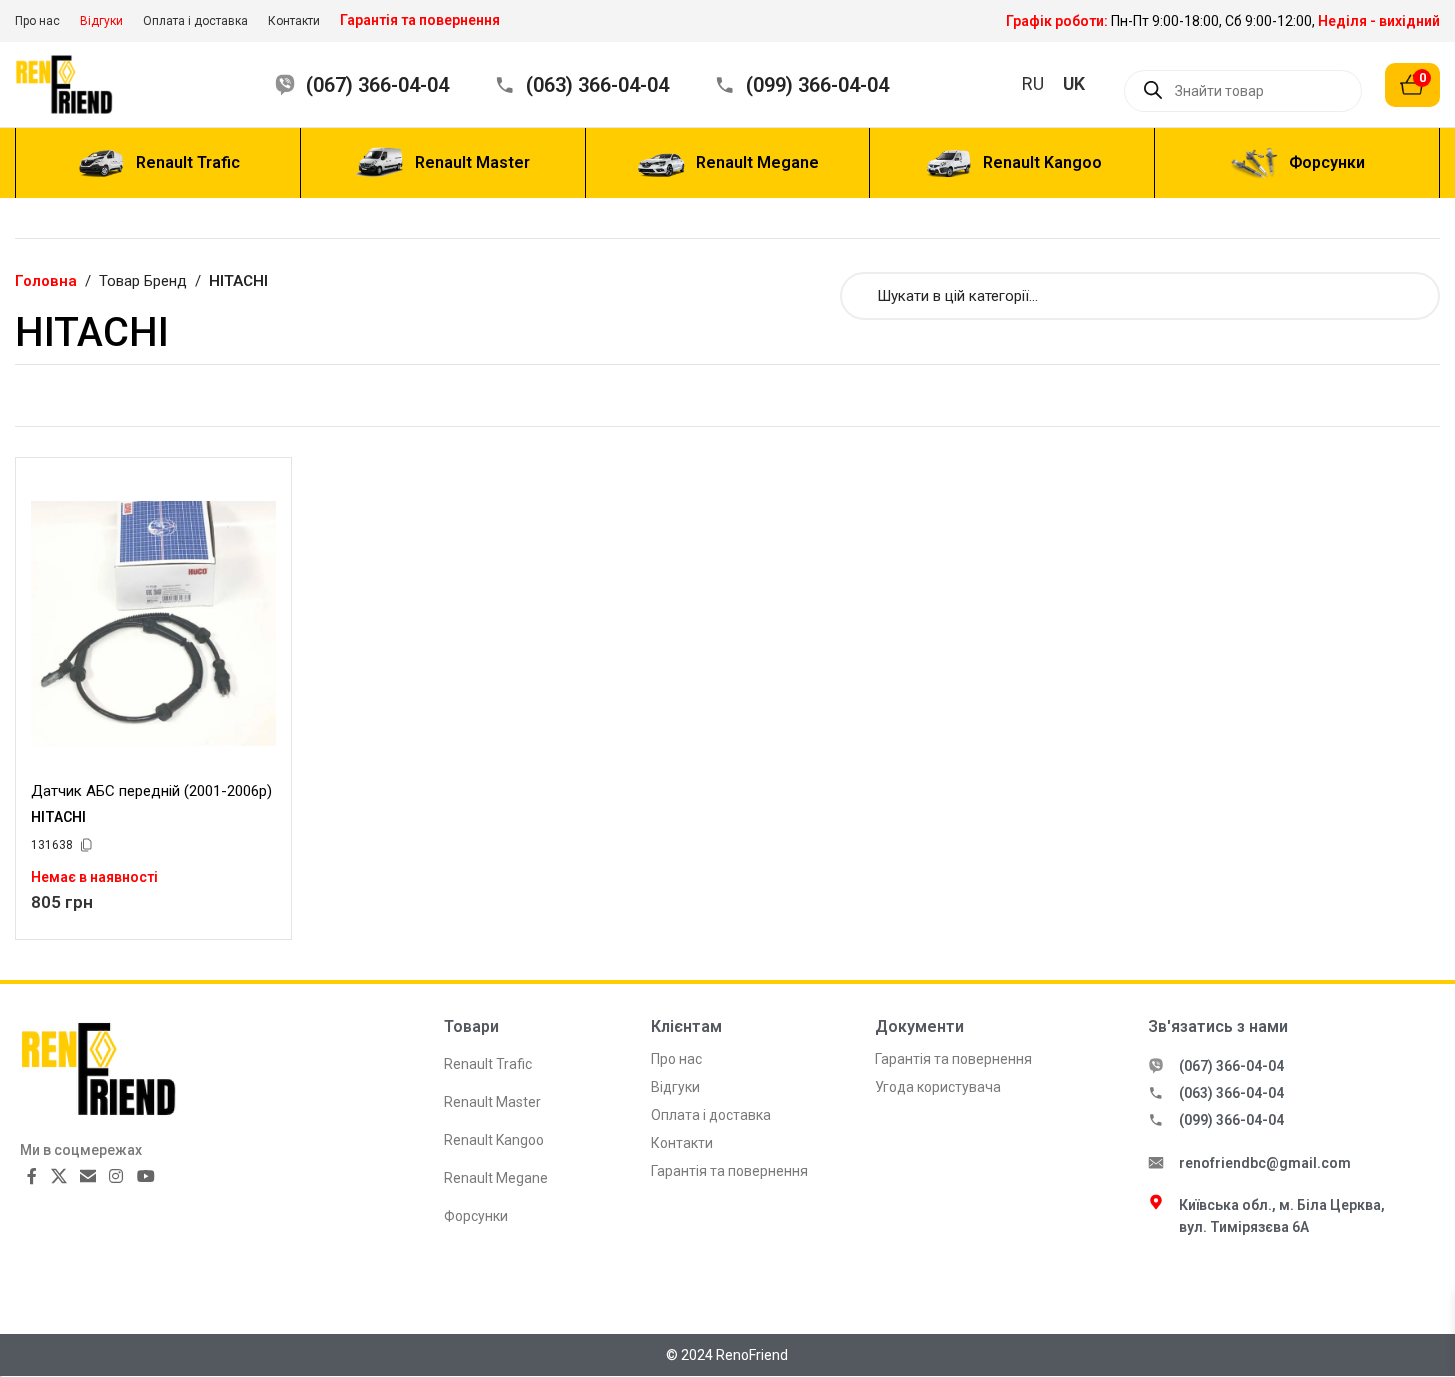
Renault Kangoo (494, 1140)
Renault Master (492, 1102)
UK (1074, 83)
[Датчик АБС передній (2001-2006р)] (153, 623)
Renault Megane (496, 1178)
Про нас (676, 1059)
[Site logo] (77, 83)
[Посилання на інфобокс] (1223, 21)
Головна (46, 281)
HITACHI (58, 817)
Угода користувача (938, 1087)
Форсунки (476, 1216)
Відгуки (675, 1087)
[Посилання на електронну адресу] (87, 1176)
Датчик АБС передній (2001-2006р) (151, 791)
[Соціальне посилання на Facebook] (32, 1176)
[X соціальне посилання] (58, 1176)
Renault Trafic (488, 1064)
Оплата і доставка (711, 1115)
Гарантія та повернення (729, 1171)
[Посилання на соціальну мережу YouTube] (145, 1176)
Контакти (682, 1143)
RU (1033, 83)
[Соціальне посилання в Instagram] (116, 1176)
